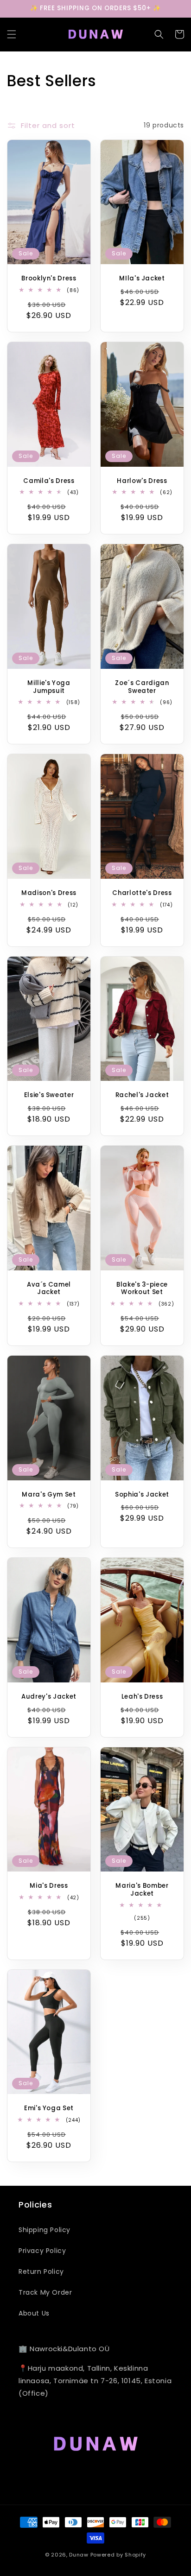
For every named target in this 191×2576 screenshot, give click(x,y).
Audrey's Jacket (49, 1697)
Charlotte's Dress (142, 893)
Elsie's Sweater (49, 1095)
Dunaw (79, 2555)
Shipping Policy (45, 2230)
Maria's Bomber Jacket (142, 1890)
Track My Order (45, 2292)
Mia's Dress (49, 1886)
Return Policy (41, 2271)
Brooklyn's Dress (49, 279)
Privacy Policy (42, 2251)
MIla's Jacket (142, 279)
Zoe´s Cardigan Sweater (142, 687)
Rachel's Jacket (142, 1095)
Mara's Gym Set (49, 1495)
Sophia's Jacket (142, 1495)
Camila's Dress (49, 481)
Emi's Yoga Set (49, 2109)
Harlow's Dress (142, 481)
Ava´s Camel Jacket (49, 1289)
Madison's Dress (49, 893)
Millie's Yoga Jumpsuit (49, 687)
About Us (34, 2313)
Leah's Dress (142, 1697)
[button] (12, 34)
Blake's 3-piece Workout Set (142, 1289)
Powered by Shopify (118, 2555)
